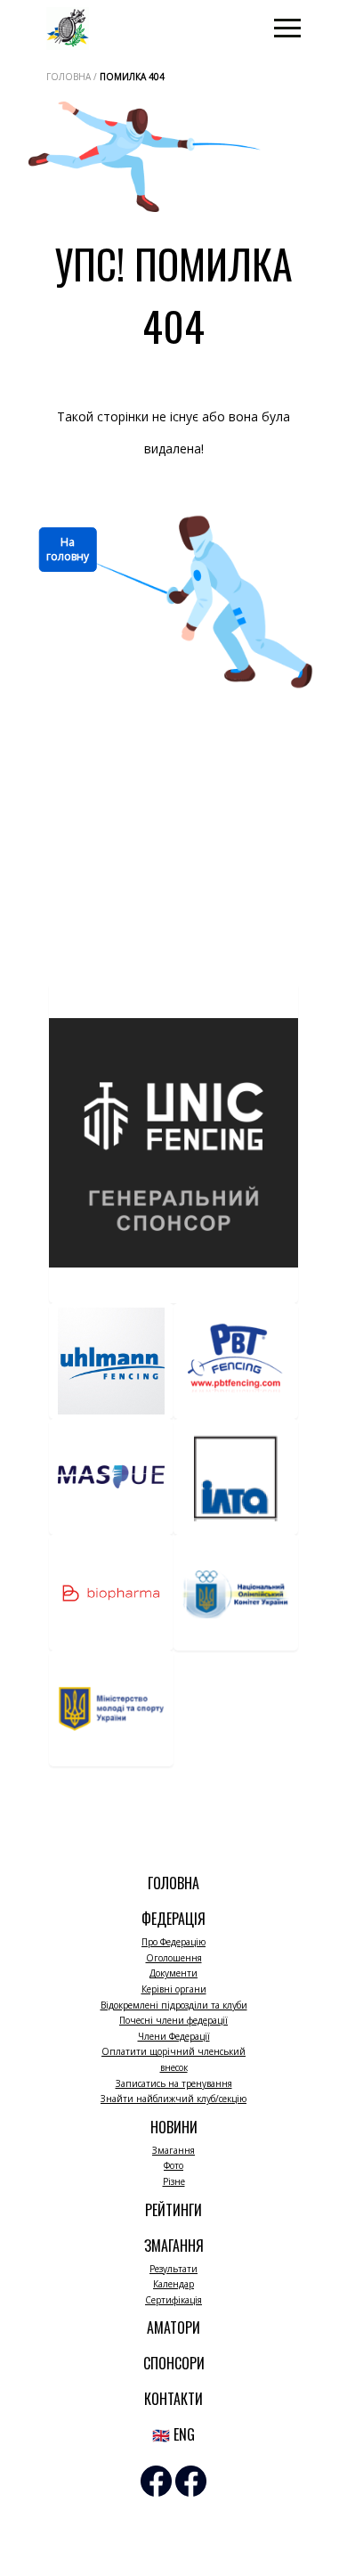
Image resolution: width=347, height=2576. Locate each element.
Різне (174, 2181)
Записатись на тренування (174, 2083)
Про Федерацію (173, 1942)
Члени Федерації (174, 2036)
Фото (173, 2165)
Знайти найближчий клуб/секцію (173, 2099)
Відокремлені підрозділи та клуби (174, 2005)
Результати (173, 2269)
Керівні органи (174, 1989)
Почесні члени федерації (173, 2020)
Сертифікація (173, 2300)
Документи (173, 1973)
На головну (68, 549)
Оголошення (174, 1958)
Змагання (173, 2150)
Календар (173, 2284)
